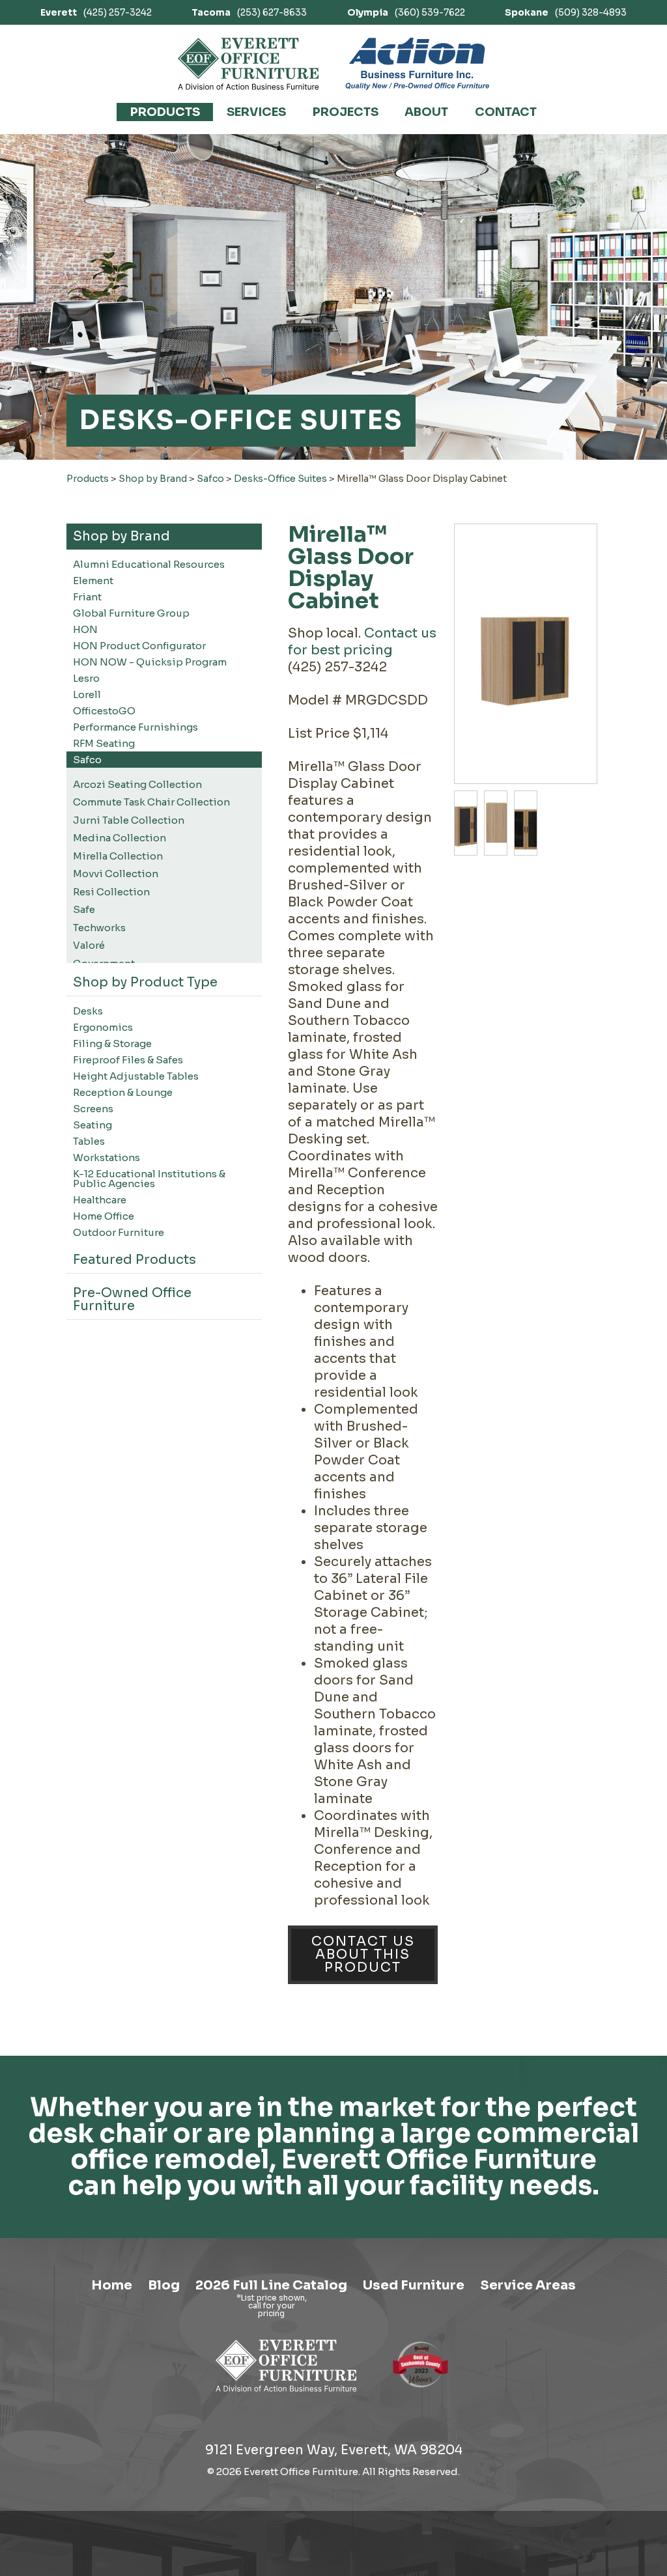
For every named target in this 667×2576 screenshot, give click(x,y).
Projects (346, 112)
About (426, 112)
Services (256, 112)
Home (112, 2285)
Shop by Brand (153, 479)
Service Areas (528, 2285)
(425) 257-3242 (96, 12)
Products (165, 112)
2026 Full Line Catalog (271, 2285)
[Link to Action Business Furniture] (417, 64)
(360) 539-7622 (406, 12)
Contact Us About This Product (363, 1954)
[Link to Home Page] (286, 2394)
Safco (210, 479)
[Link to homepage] (248, 64)
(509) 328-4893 (566, 12)
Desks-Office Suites (280, 479)
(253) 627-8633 (249, 12)
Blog (164, 2285)
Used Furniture (414, 2285)
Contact (506, 112)
